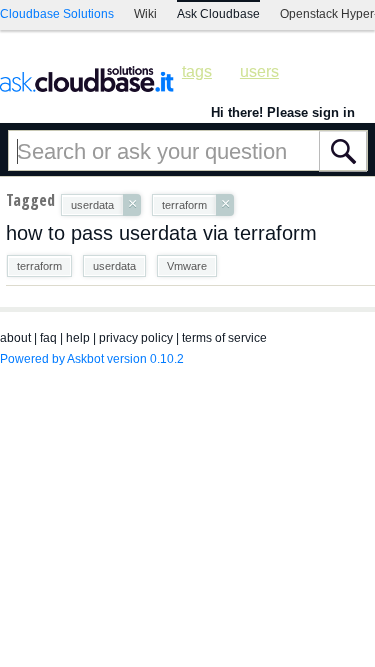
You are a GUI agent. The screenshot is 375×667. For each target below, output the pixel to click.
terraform (39, 266)
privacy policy (136, 338)
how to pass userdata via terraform (161, 233)
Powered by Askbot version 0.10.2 (92, 359)
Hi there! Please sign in (283, 112)
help (78, 338)
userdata (114, 266)
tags (197, 71)
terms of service (224, 338)
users (259, 71)
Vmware (187, 266)
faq (48, 338)
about (15, 338)
